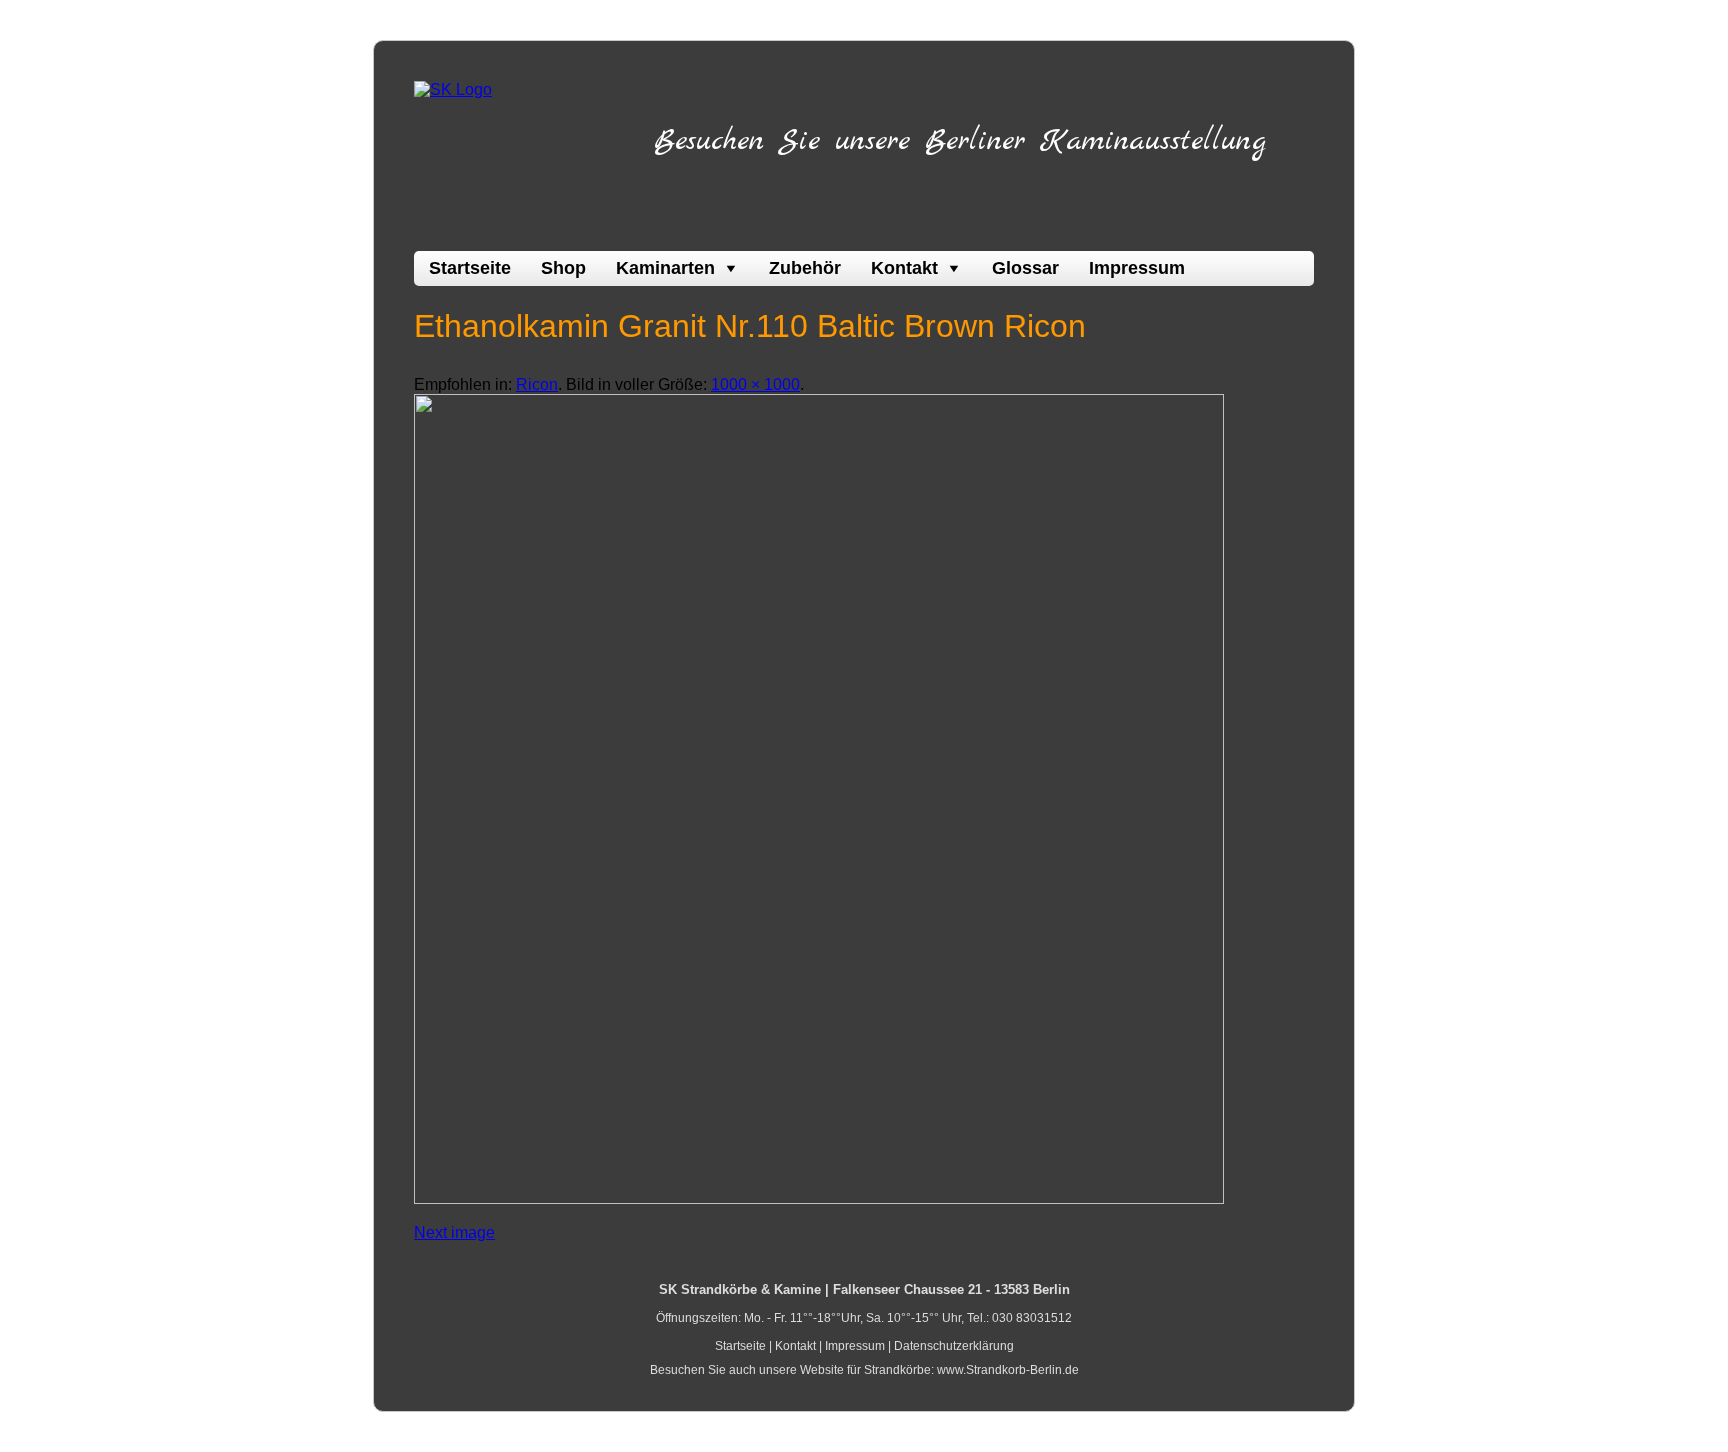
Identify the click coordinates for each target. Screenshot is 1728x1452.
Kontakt (904, 268)
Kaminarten (665, 268)
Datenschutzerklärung (954, 1346)
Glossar (1025, 268)
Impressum (1137, 268)
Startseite (470, 268)
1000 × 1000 (755, 384)
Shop (563, 268)
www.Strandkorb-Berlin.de (1008, 1370)
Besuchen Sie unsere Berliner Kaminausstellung (960, 141)
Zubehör (805, 268)
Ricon (537, 384)
